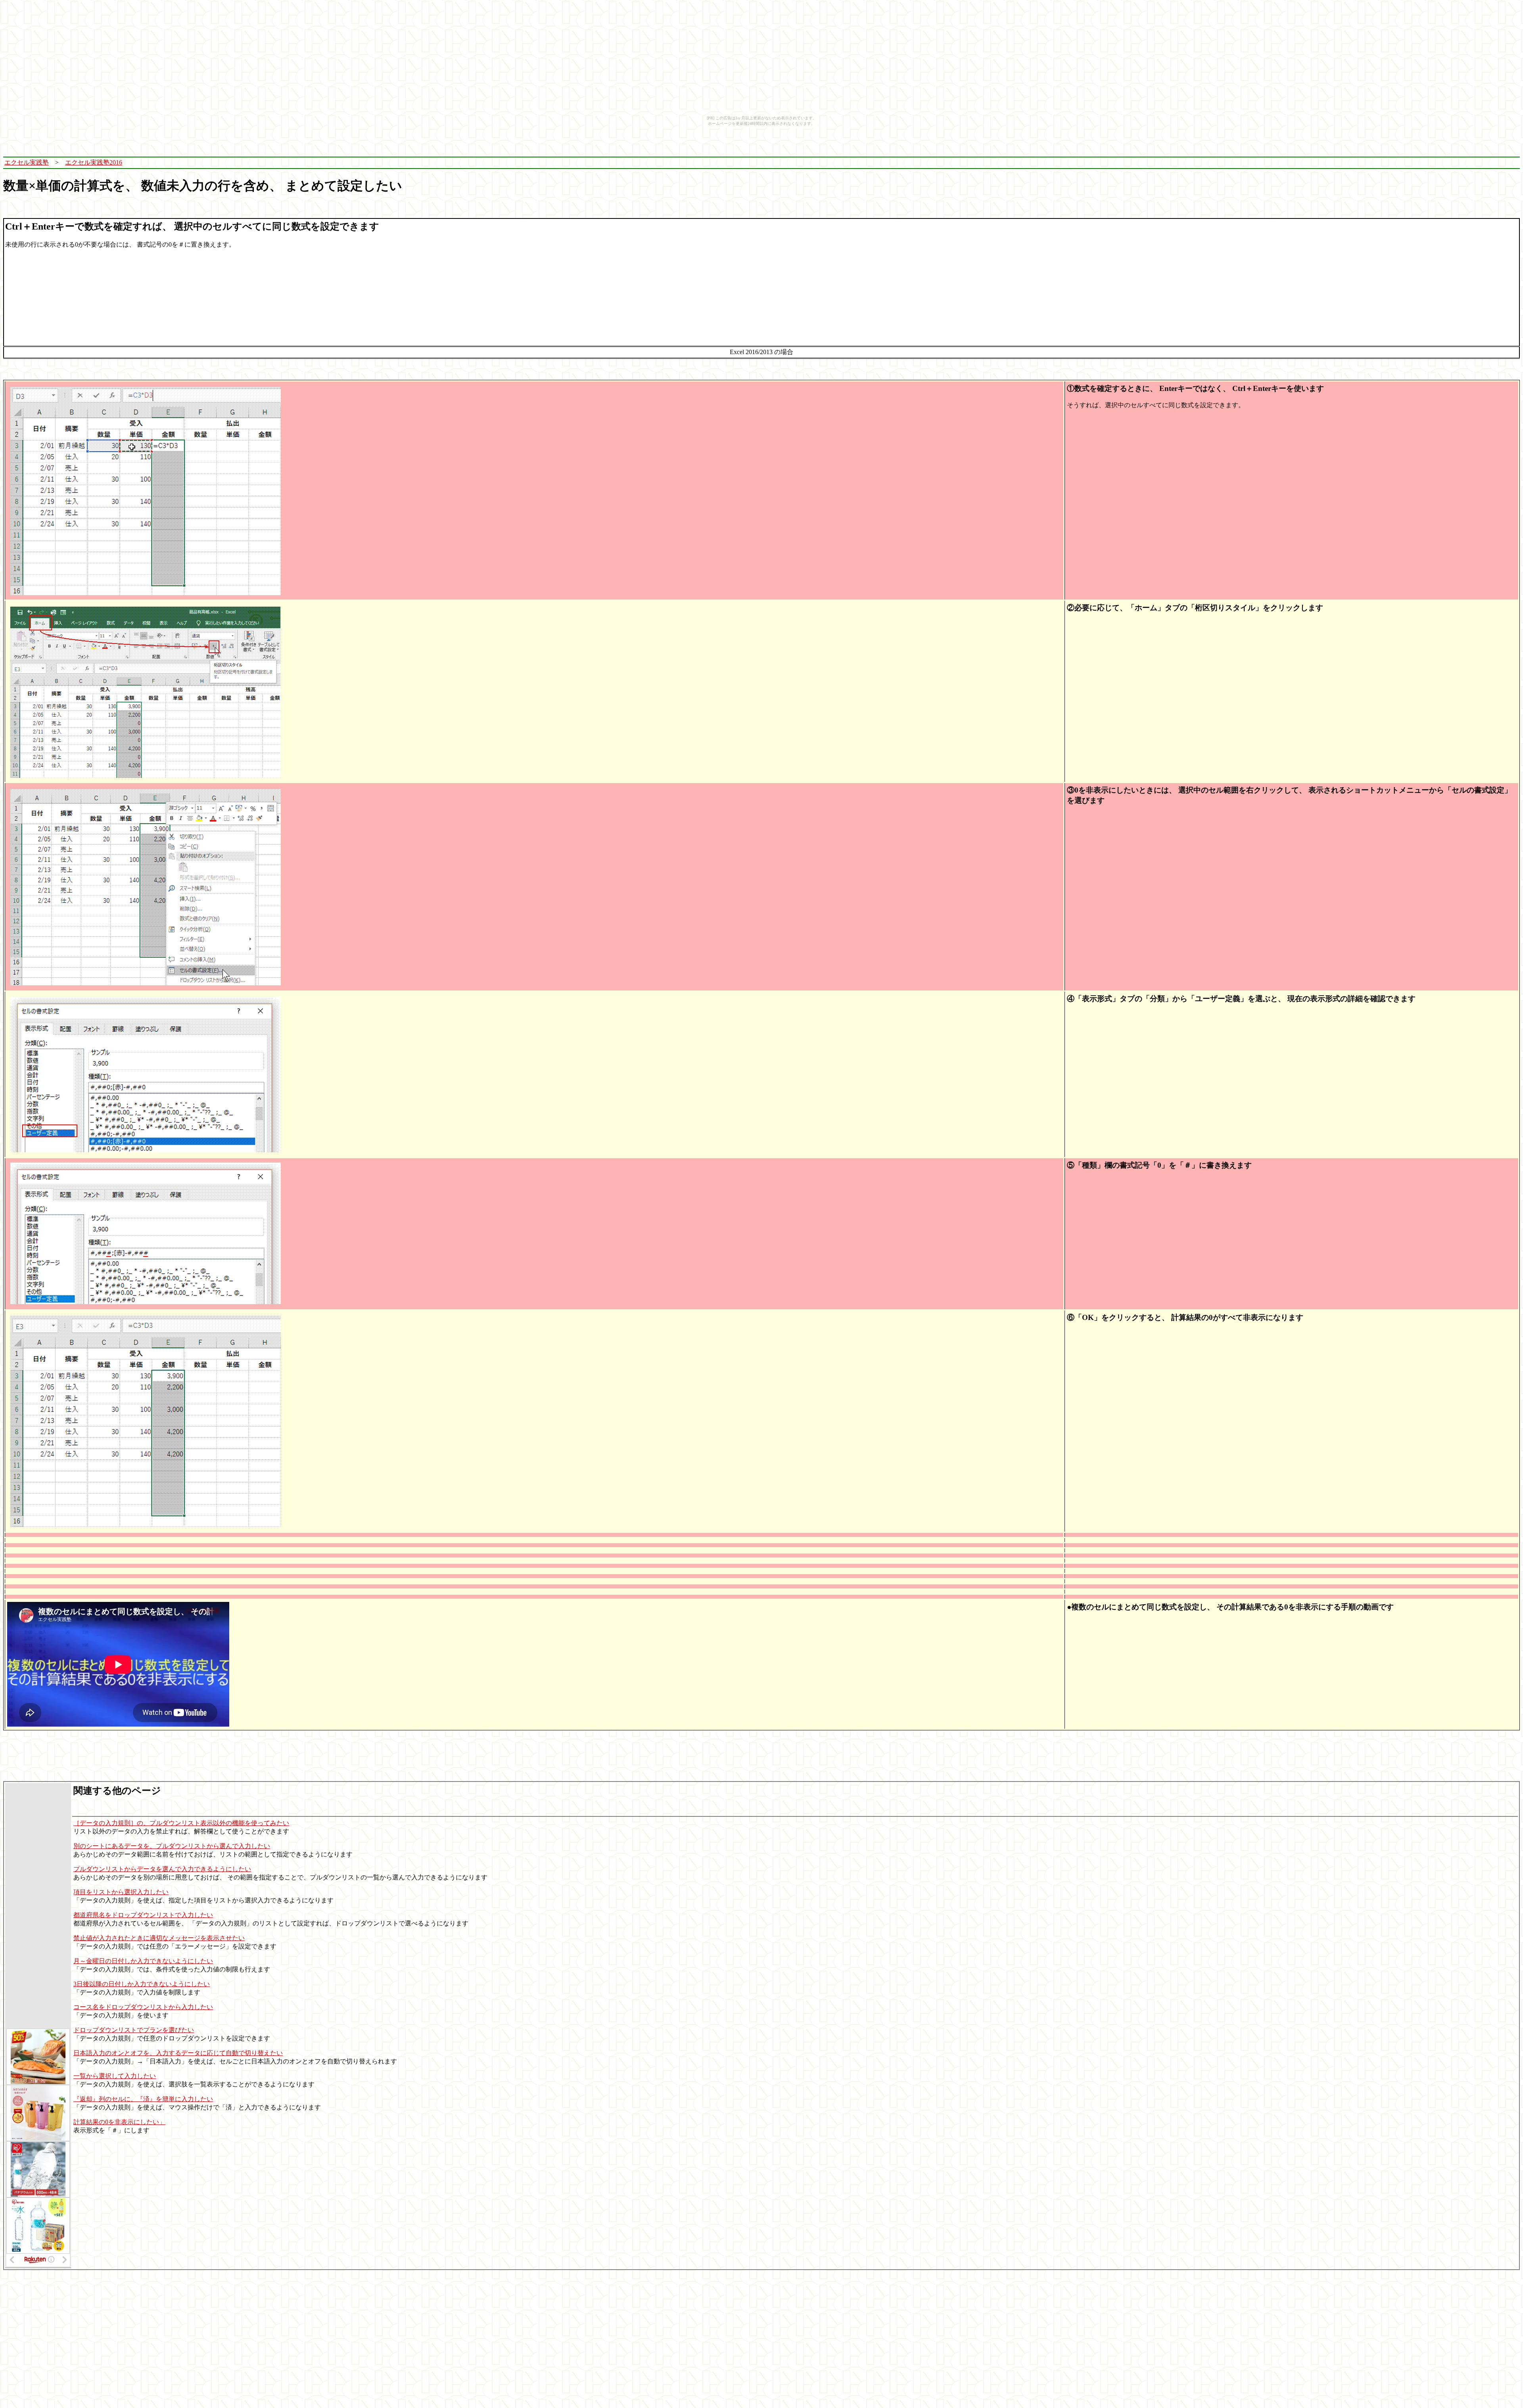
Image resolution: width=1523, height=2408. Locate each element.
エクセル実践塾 (27, 162)
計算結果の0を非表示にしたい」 (119, 2122)
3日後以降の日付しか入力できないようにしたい (142, 1984)
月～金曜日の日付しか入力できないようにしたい (143, 1961)
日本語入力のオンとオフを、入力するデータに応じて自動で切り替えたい (178, 2053)
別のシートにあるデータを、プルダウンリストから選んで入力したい (172, 1846)
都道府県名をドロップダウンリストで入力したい (143, 1915)
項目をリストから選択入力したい (121, 1892)
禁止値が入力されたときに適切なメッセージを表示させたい (159, 1938)
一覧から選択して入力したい (115, 2076)
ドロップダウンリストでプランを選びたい (134, 2030)
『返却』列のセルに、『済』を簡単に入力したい (143, 2099)
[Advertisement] (855, 163)
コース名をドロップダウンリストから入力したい (143, 2007)
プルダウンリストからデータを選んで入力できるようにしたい (162, 1869)
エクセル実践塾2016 (94, 162)
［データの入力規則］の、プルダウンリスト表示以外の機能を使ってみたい (181, 1823)
